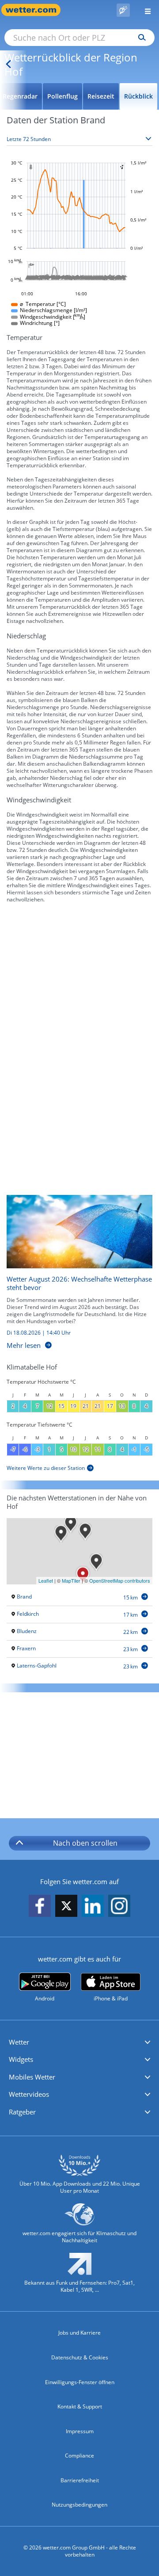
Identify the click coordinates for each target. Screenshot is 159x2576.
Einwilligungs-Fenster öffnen (80, 2382)
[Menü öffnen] (144, 10)
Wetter (19, 2042)
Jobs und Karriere (79, 2333)
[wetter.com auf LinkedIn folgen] (93, 1906)
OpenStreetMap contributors (120, 1580)
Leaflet (46, 1580)
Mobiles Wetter (32, 2077)
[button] (79, 2042)
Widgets (21, 2059)
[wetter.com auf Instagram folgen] (119, 1906)
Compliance (79, 2456)
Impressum (80, 2431)
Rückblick (138, 96)
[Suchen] (140, 38)
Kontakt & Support (80, 2406)
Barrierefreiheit (80, 2480)
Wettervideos (29, 2094)
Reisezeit (101, 96)
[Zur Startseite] (35, 10)
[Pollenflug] (123, 10)
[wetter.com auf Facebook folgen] (40, 1906)
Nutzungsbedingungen (79, 2505)
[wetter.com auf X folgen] (66, 1908)
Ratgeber (22, 2112)
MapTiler (71, 1580)
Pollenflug (62, 96)
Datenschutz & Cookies (80, 2357)
